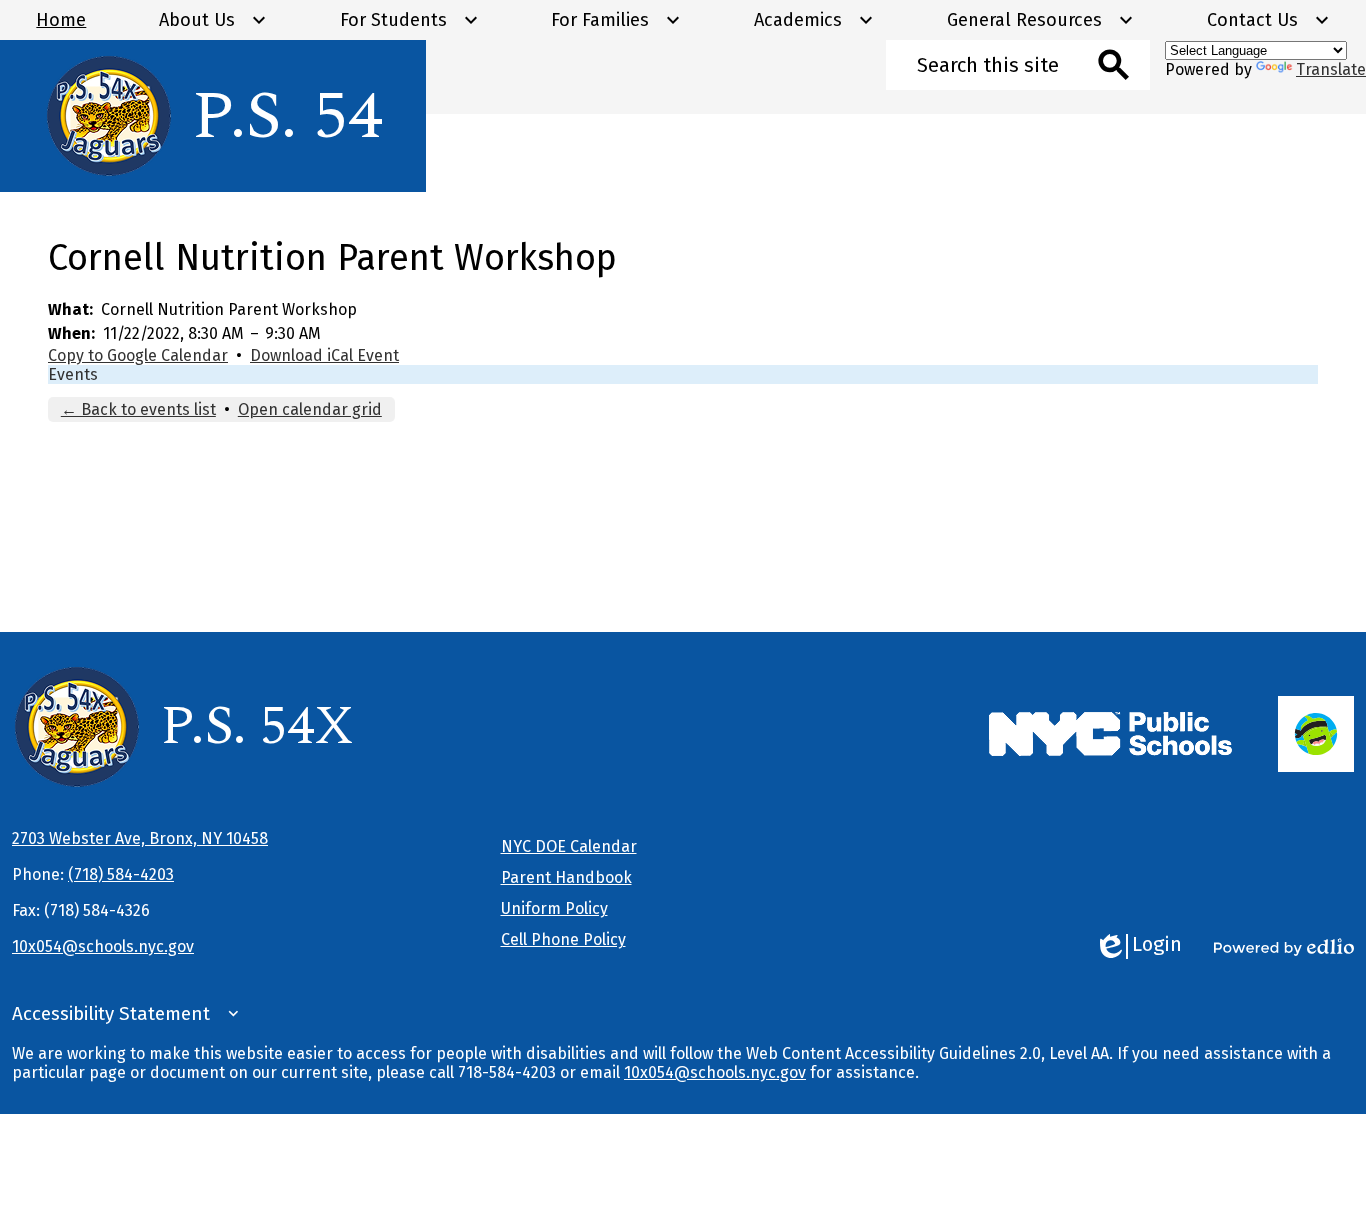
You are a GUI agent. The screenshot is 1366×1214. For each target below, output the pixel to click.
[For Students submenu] (409, 20)
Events (73, 374)
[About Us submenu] (213, 20)
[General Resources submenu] (1040, 20)
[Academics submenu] (814, 20)
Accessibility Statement (111, 1014)
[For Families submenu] (616, 20)
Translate (1331, 69)
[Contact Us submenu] (1268, 20)
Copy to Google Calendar (138, 355)
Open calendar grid (310, 409)
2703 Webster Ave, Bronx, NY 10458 (140, 838)
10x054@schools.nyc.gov (103, 946)
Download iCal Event (324, 355)
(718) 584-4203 (121, 874)
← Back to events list (138, 409)
